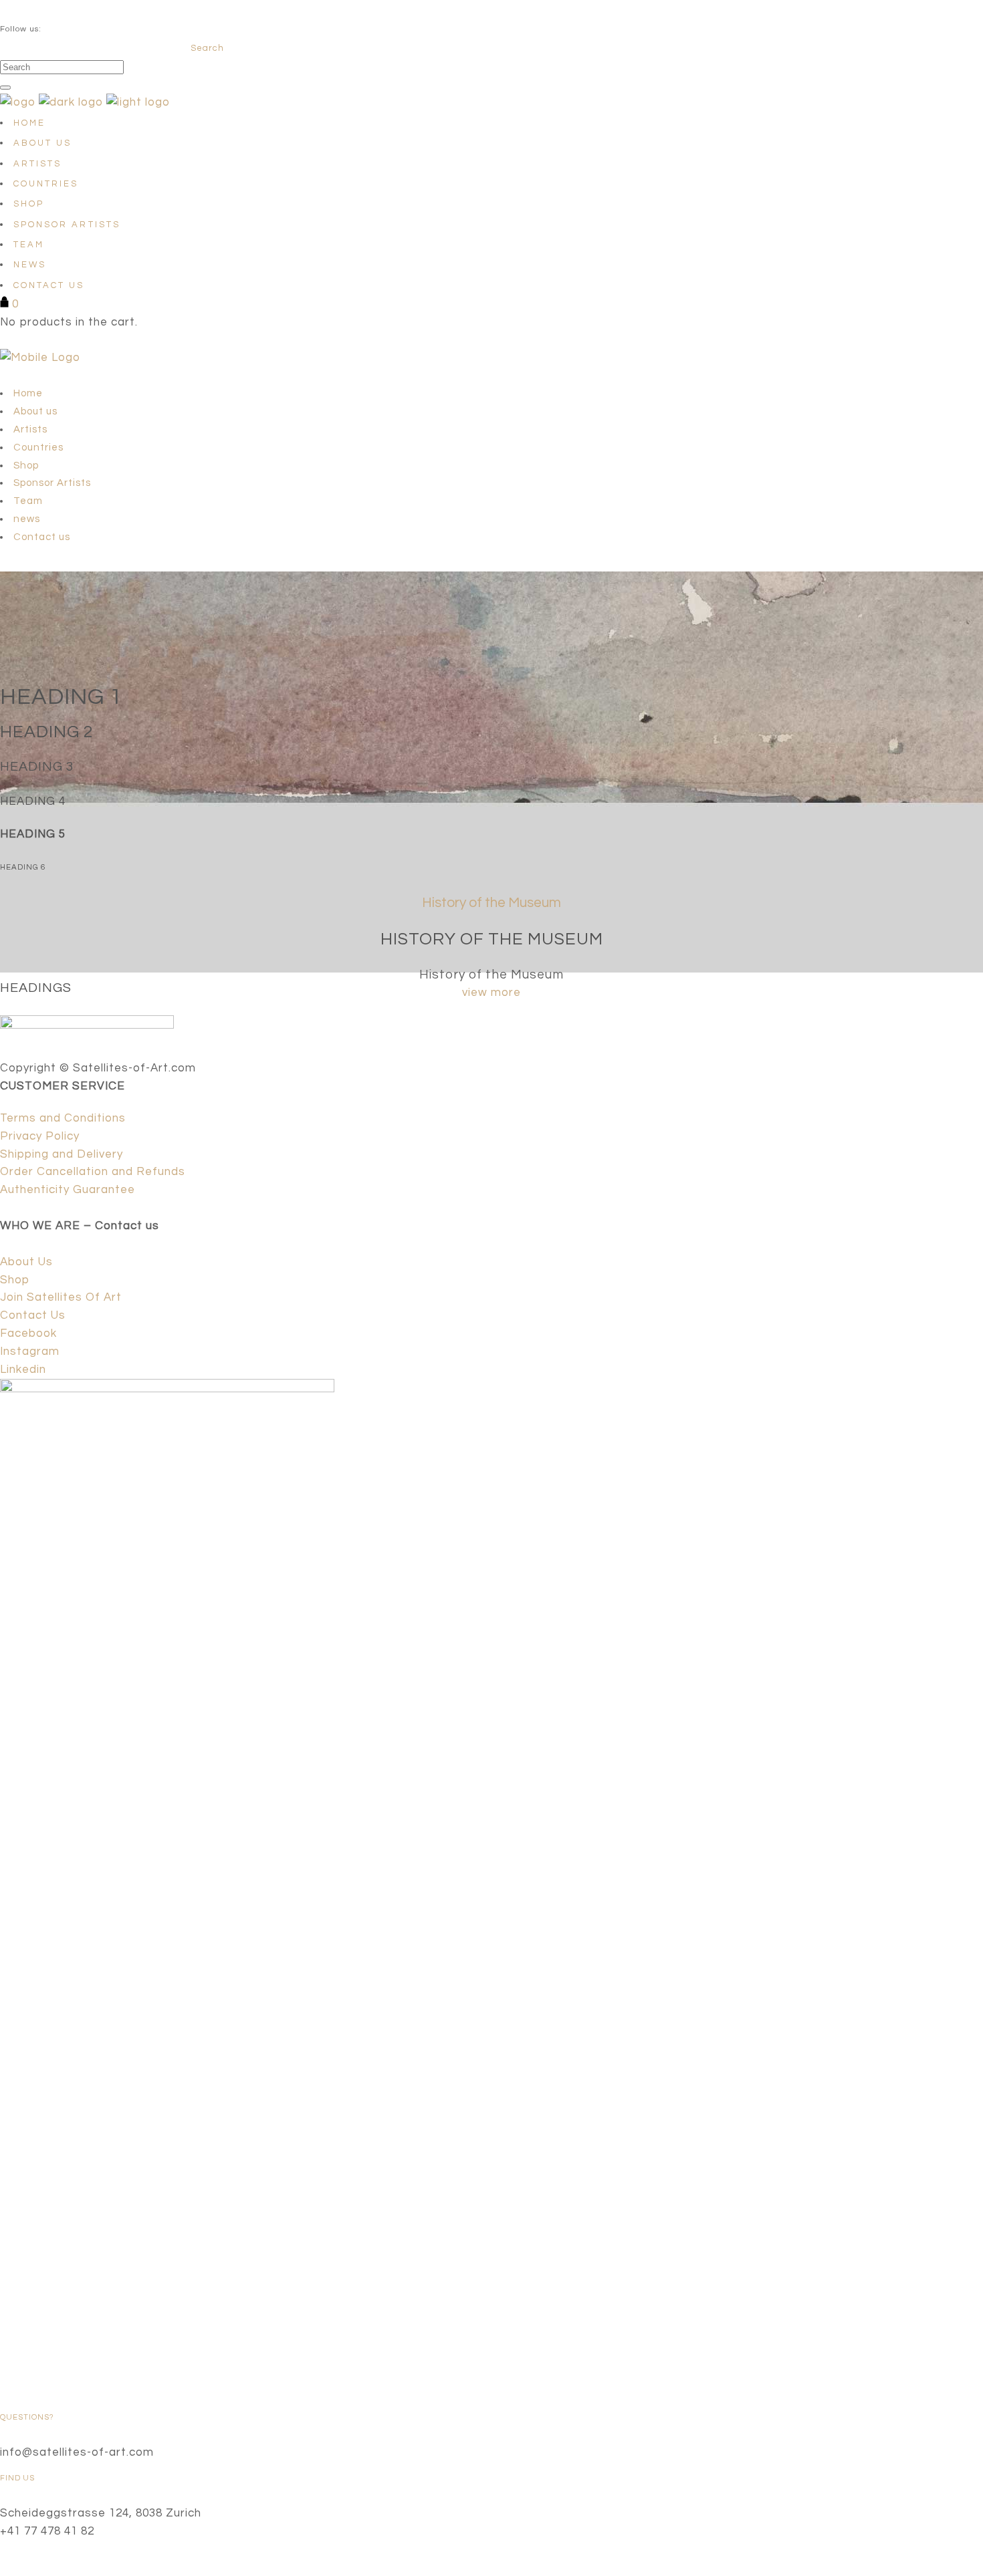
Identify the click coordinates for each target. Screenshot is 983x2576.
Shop (15, 1280)
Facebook (28, 1333)
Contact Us (33, 1315)
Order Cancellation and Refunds (93, 1172)
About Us (26, 1262)
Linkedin (23, 1370)
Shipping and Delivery (62, 1154)
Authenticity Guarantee (68, 1190)
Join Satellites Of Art (61, 1297)
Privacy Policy (40, 1136)
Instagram (30, 1351)
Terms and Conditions (63, 1118)
